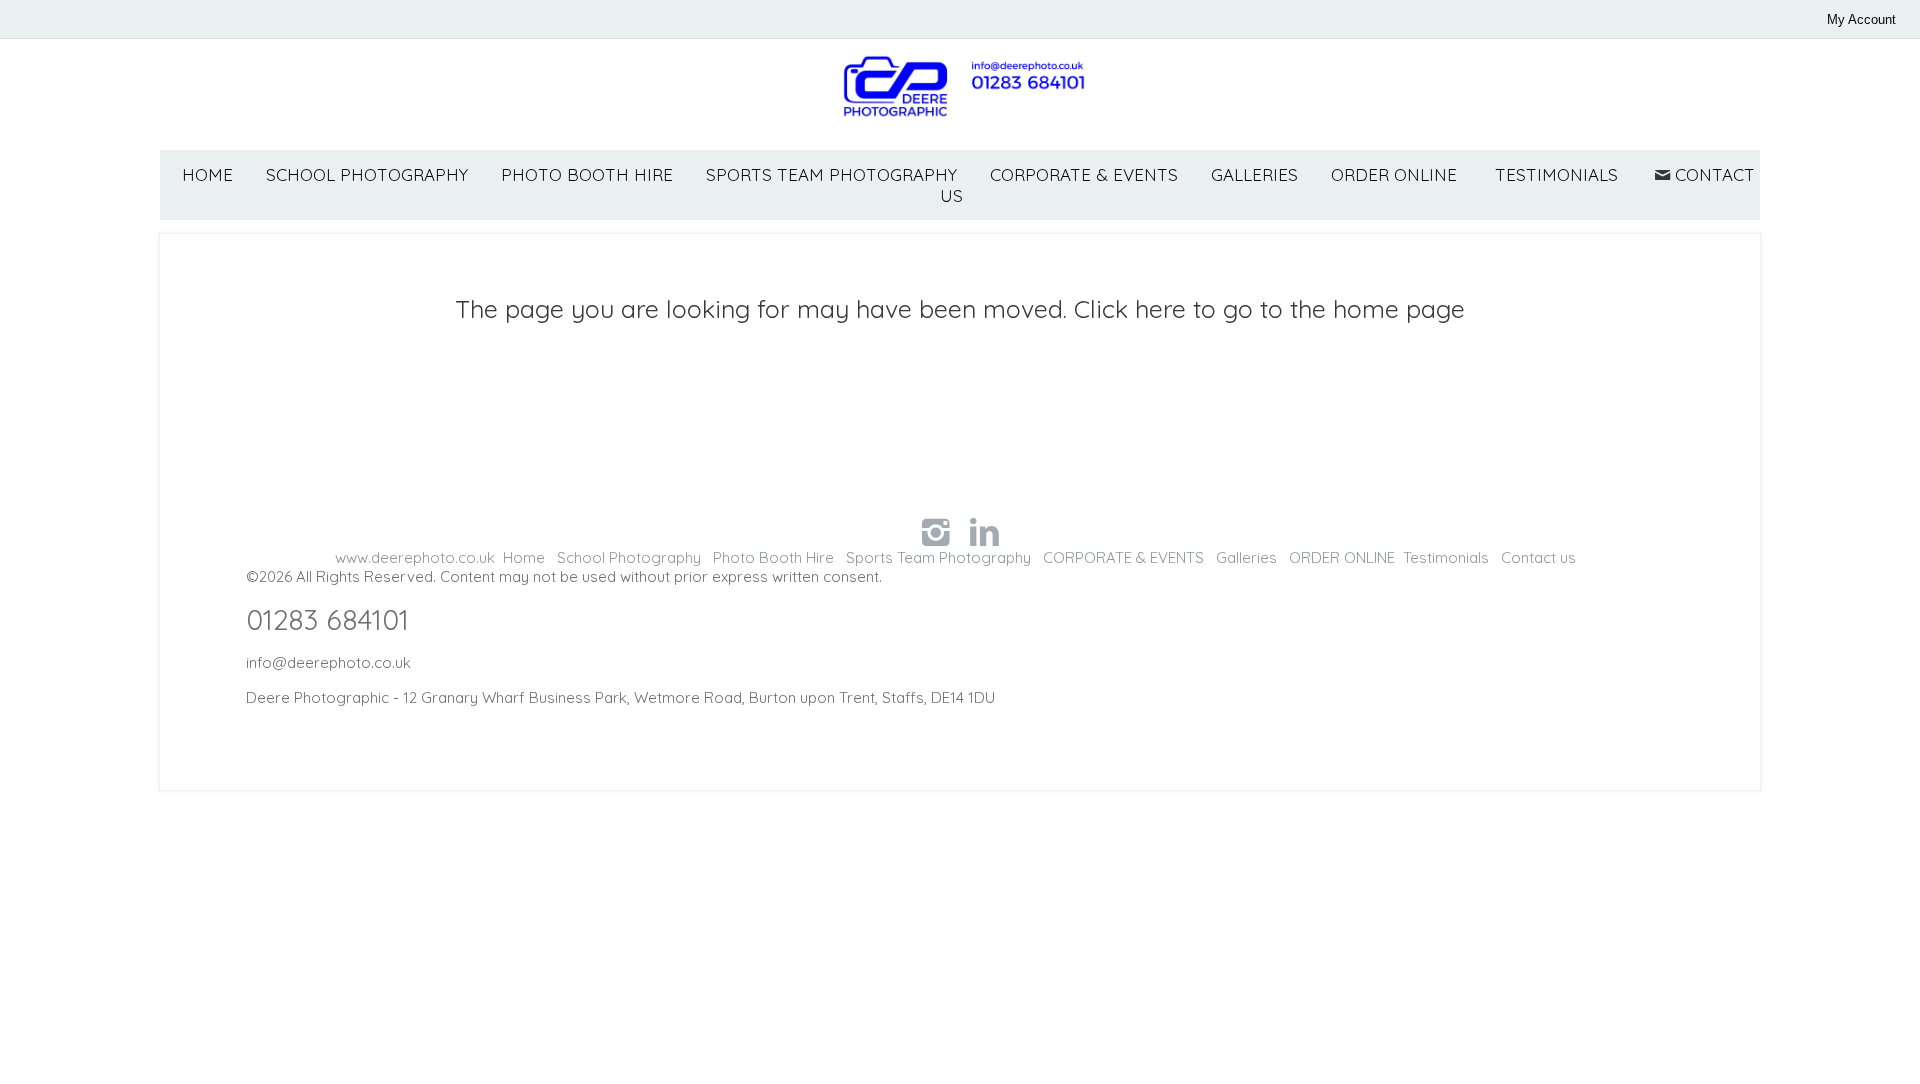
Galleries (1254, 174)
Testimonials (1556, 174)
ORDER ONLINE (1394, 174)
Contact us (1538, 557)
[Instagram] (935, 531)
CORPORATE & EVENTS (1084, 174)
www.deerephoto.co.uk (415, 557)
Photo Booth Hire (587, 174)
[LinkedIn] (984, 531)
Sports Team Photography (831, 174)
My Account (1861, 19)
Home (207, 174)
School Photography (367, 174)
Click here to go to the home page (1269, 308)
